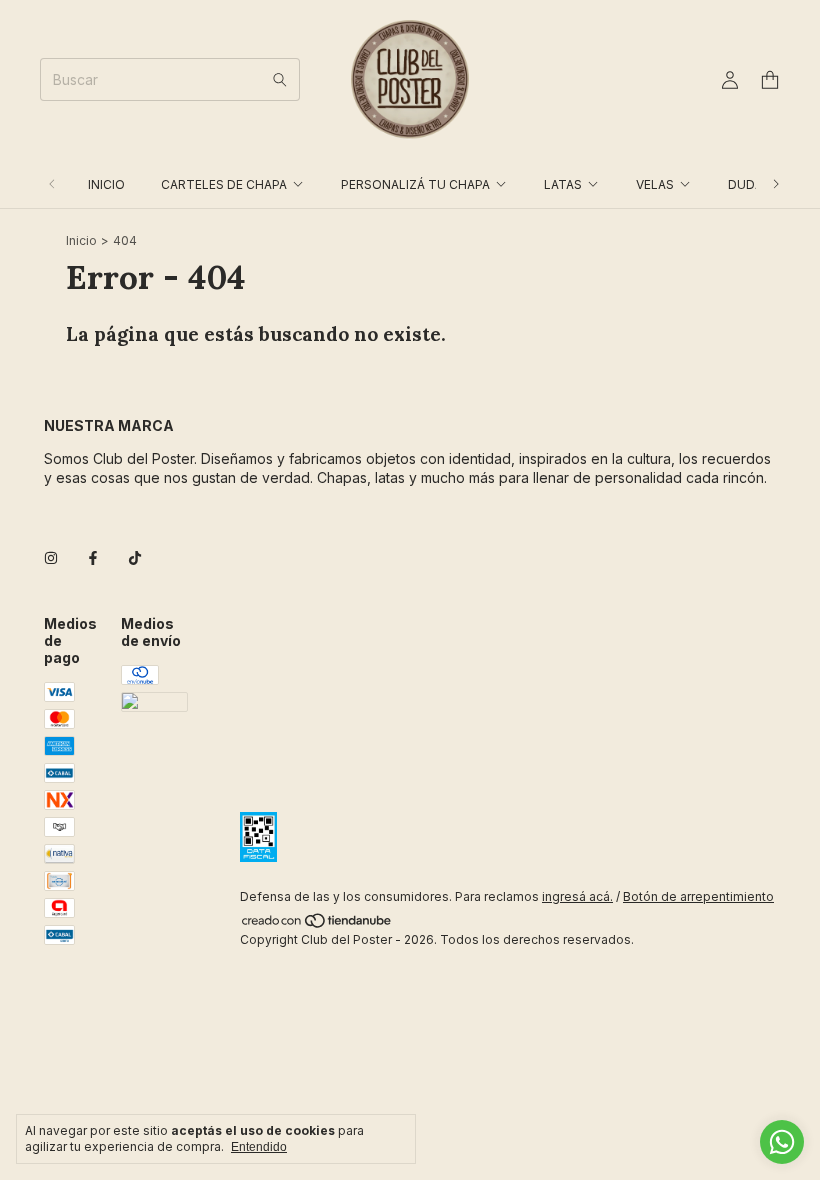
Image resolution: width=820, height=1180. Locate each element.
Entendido (259, 1147)
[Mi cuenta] (730, 80)
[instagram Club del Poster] (51, 558)
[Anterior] (52, 184)
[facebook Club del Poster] (93, 558)
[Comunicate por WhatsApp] (782, 1142)
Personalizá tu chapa (415, 184)
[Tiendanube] (317, 924)
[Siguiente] (776, 184)
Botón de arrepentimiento (698, 896)
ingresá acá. (577, 896)
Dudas (749, 184)
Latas (563, 184)
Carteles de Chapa (224, 184)
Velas (655, 184)
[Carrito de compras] (770, 80)
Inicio (106, 184)
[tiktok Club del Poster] (135, 558)
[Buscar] (280, 79)
